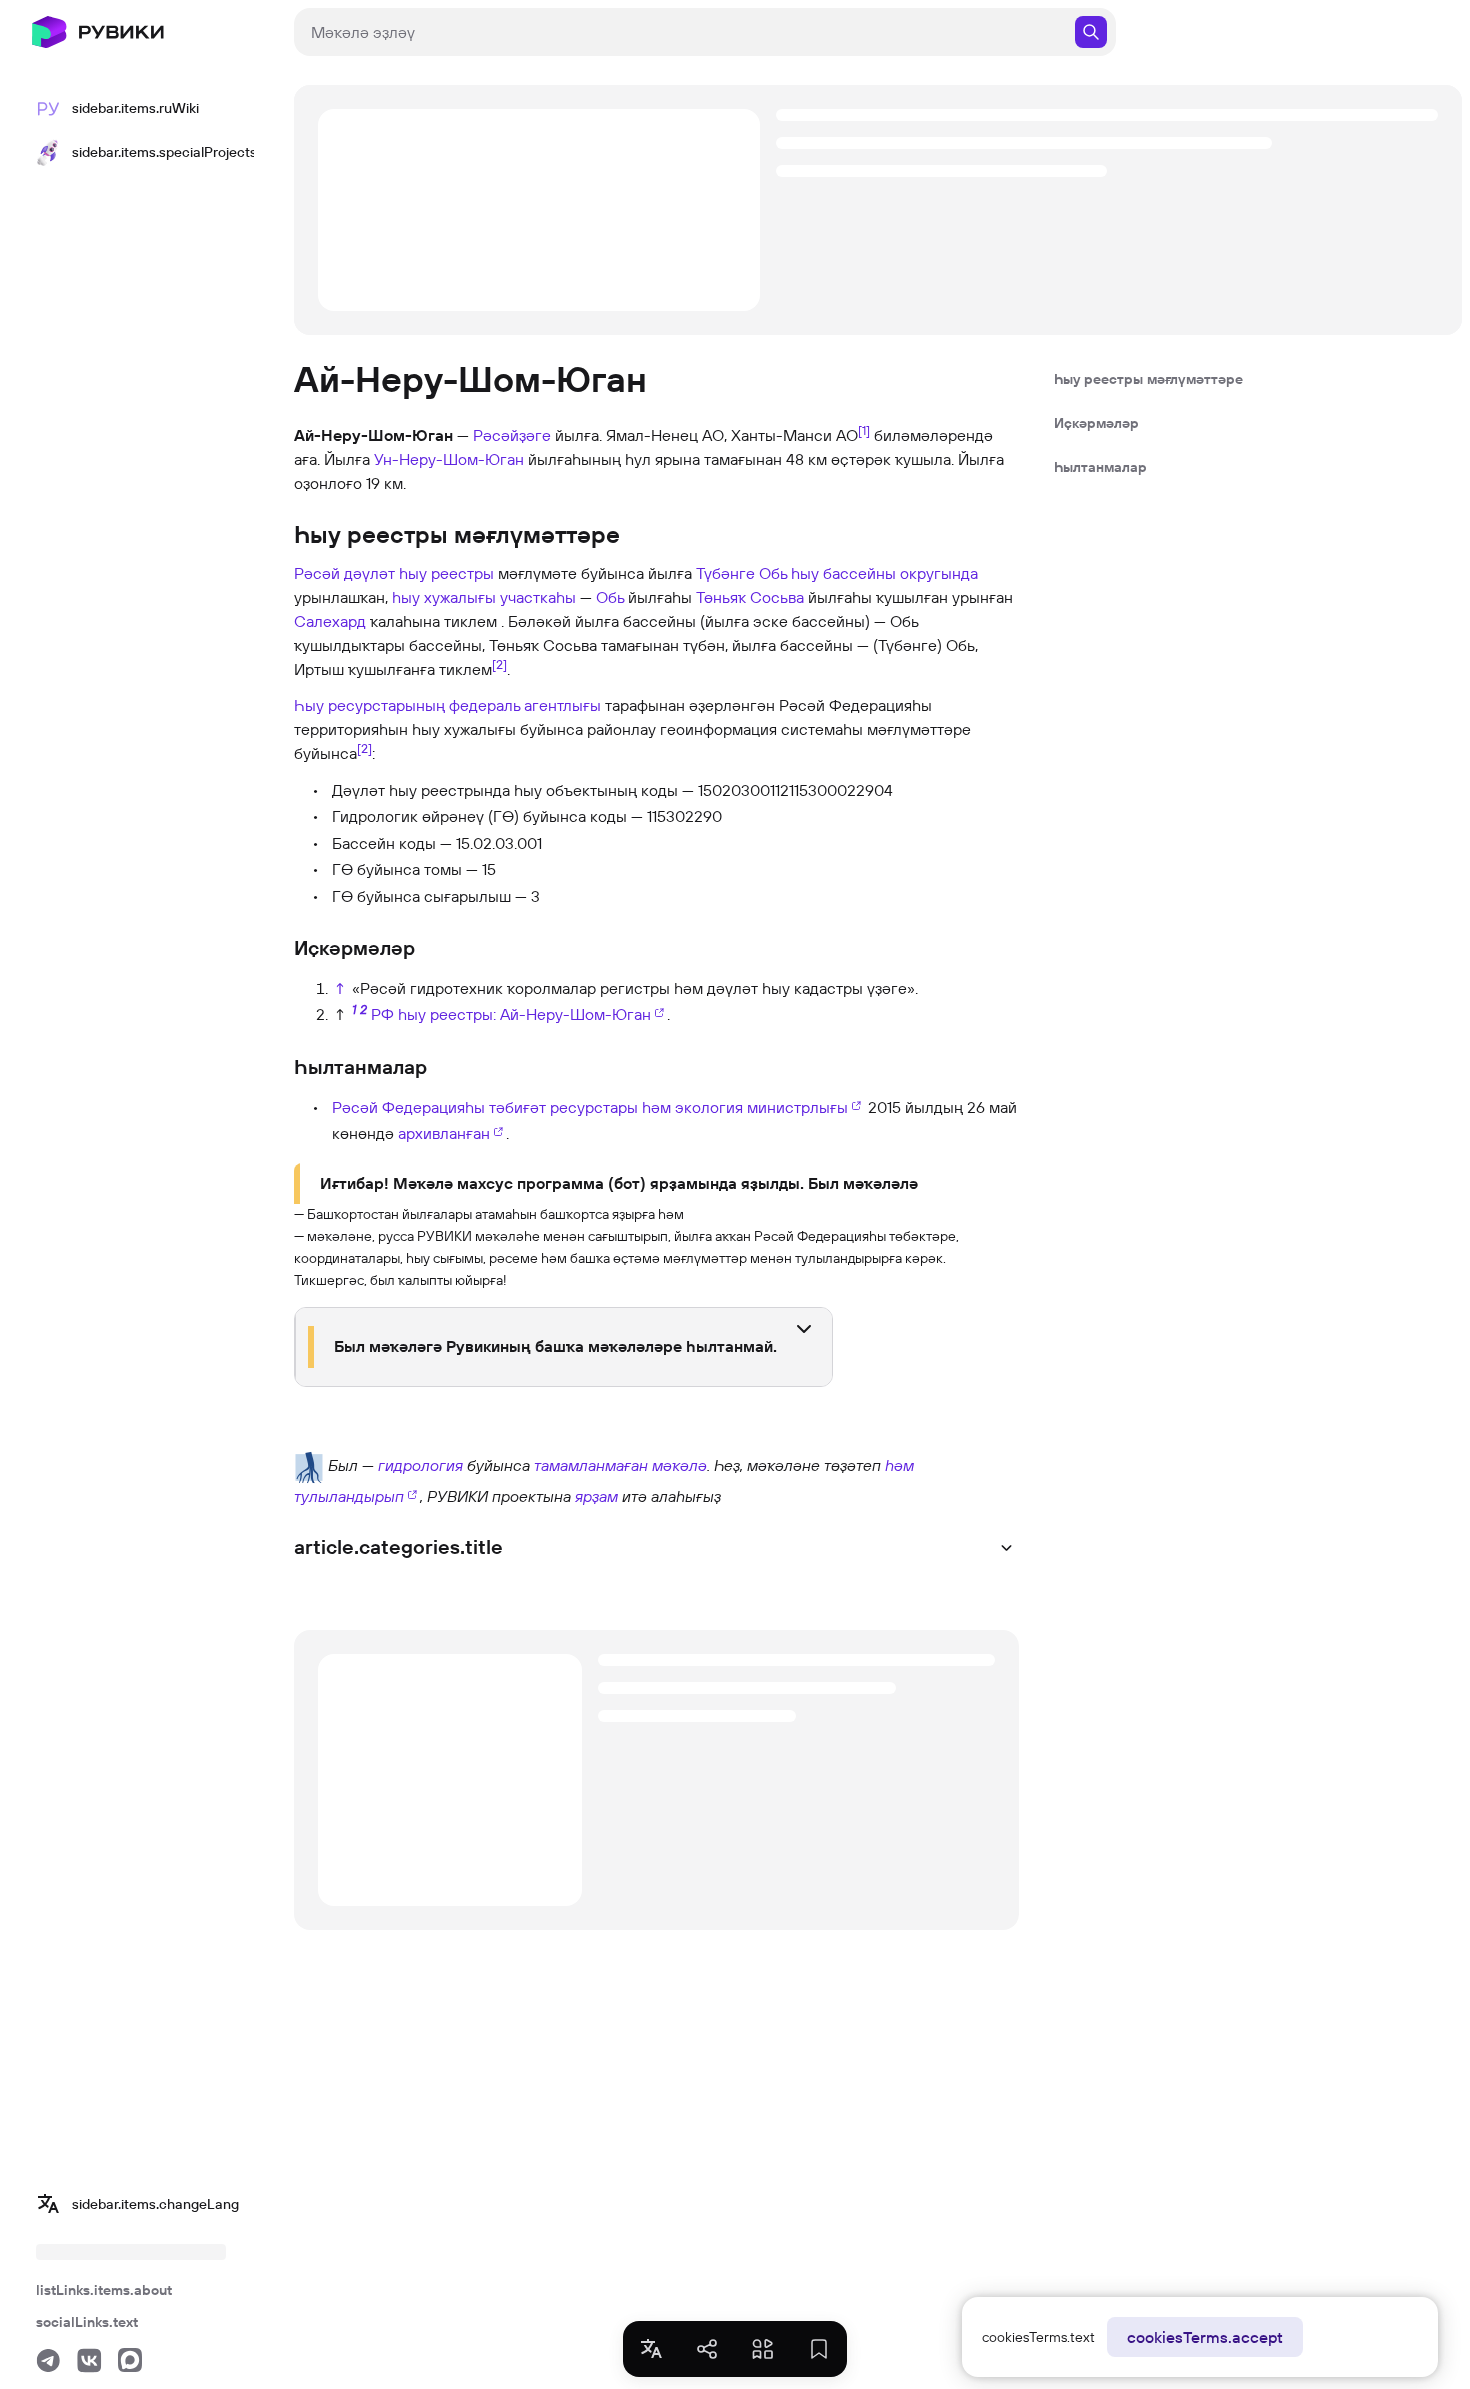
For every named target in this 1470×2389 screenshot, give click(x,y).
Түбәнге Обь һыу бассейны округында (837, 573)
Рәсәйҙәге (512, 435)
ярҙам (596, 1496)
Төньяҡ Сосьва (750, 597)
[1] (864, 430)
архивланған (444, 1133)
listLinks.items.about (104, 2290)
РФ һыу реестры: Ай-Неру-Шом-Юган (511, 1014)
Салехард (330, 621)
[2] (499, 664)
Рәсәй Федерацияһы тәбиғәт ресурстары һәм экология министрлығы (590, 1107)
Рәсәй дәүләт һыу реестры (394, 573)
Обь (610, 597)
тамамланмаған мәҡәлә (620, 1465)
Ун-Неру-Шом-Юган (449, 459)
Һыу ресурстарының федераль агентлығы (447, 705)
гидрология (420, 1465)
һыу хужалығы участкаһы (484, 597)
